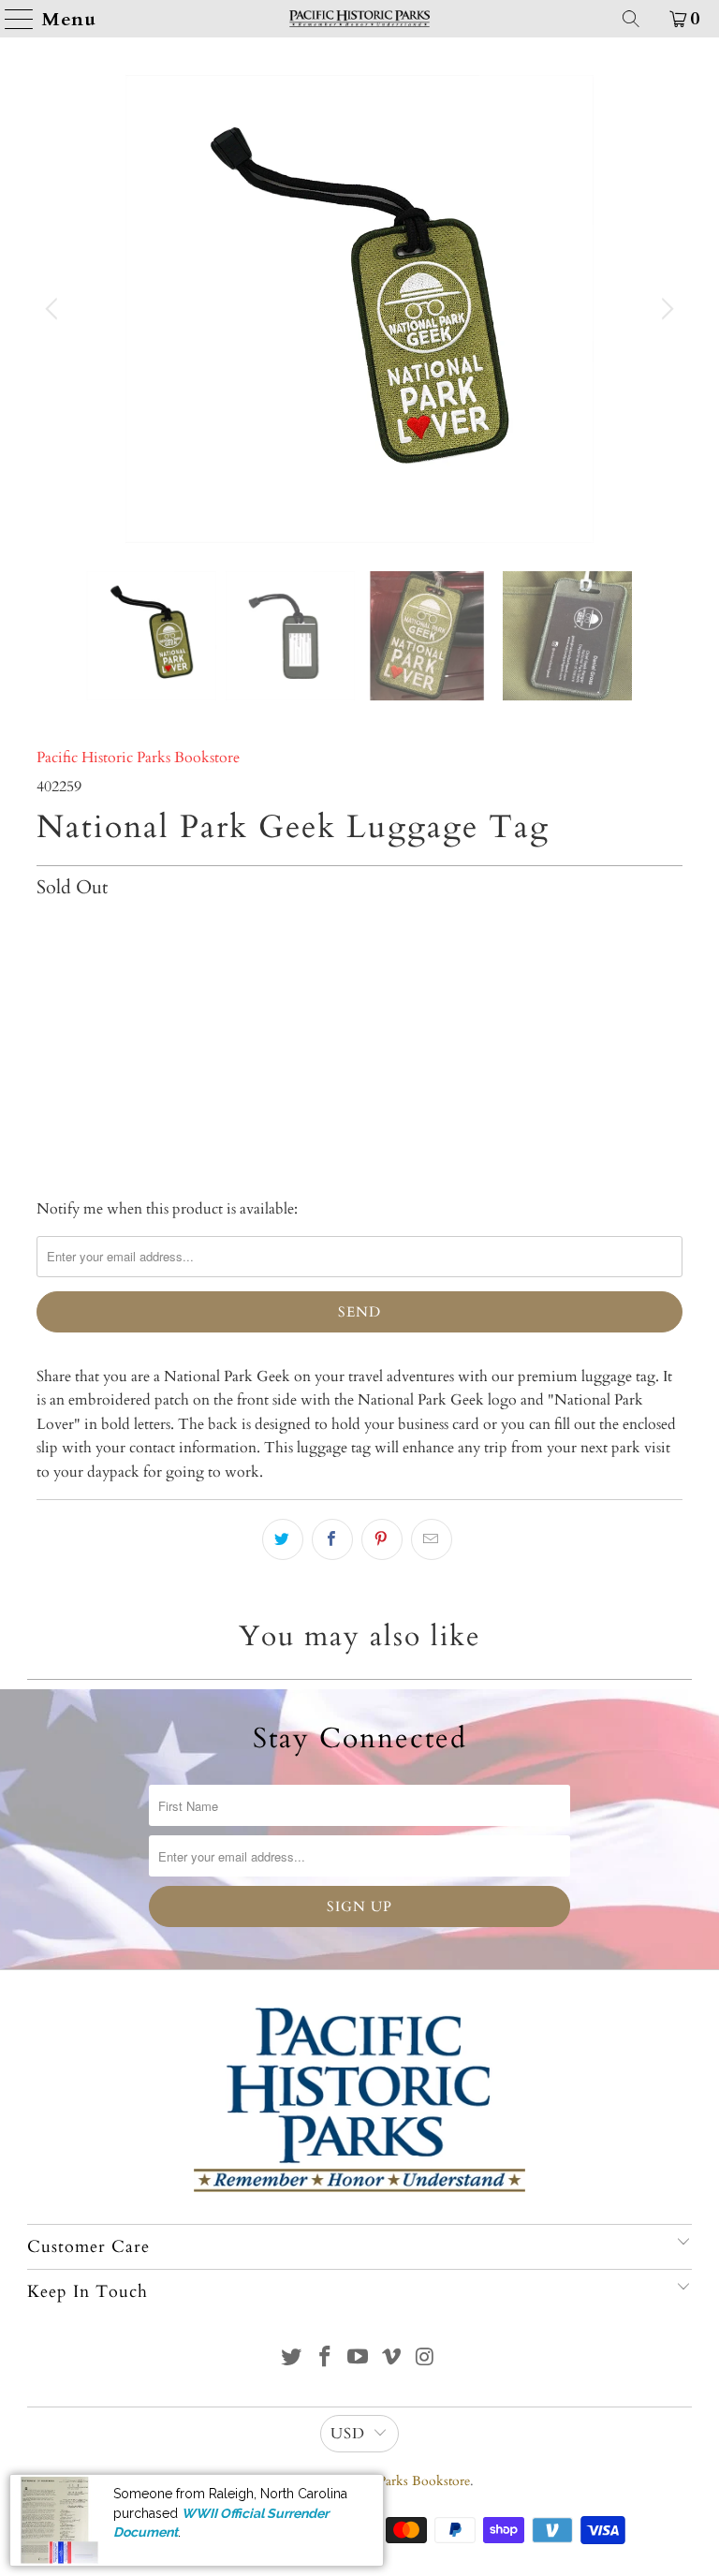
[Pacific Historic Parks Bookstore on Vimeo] (392, 2359)
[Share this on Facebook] (332, 1539)
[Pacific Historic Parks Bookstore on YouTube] (359, 2359)
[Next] (665, 309)
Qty (48, 927)
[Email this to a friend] (432, 1539)
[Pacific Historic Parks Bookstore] (359, 19)
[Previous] (54, 309)
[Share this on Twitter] (283, 1539)
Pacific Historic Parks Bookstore (138, 758)
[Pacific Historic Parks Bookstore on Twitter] (292, 2359)
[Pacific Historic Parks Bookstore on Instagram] (426, 2359)
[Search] (631, 19)
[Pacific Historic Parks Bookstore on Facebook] (325, 2359)
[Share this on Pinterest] (382, 1539)
